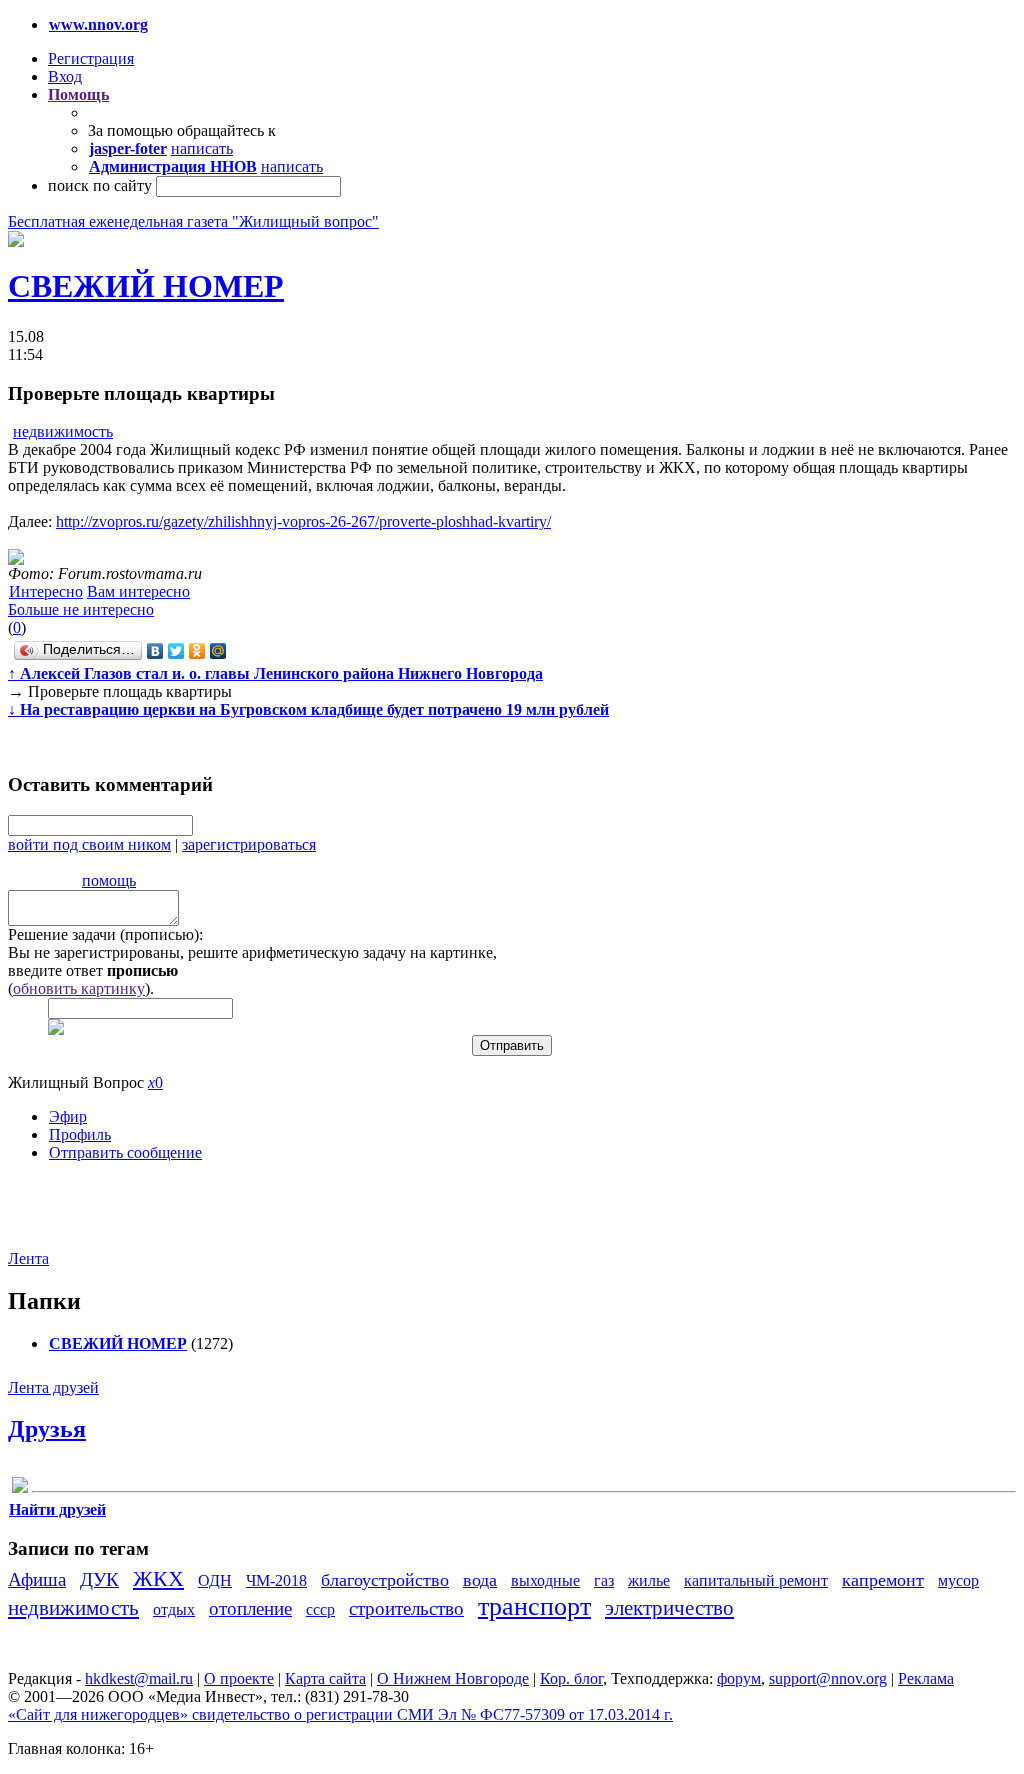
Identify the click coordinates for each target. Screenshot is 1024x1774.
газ (604, 1580)
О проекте (239, 1678)
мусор (958, 1580)
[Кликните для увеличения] (16, 241)
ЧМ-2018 (276, 1580)
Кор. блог (571, 1678)
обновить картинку (79, 988)
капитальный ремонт (756, 1580)
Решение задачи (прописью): (105, 934)
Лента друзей (53, 1387)
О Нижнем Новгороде (453, 1678)
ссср (320, 1609)
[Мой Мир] (218, 651)
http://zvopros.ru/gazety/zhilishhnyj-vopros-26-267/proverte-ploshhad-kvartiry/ (303, 521)
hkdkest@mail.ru (139, 1678)
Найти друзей (57, 1509)
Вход (65, 76)
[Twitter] (176, 651)
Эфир (68, 1116)
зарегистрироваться (249, 844)
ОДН (215, 1580)
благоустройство (385, 1580)
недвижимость (63, 431)
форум (739, 1678)
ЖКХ (158, 1578)
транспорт (534, 1606)
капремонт (883, 1580)
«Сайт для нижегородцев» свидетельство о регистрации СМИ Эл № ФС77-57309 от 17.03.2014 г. (340, 1714)
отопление (250, 1608)
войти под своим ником (89, 844)
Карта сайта (325, 1678)
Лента (28, 1258)
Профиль (80, 1134)
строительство (406, 1608)
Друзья (47, 1429)
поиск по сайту (100, 185)
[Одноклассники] (197, 651)
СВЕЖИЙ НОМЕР (146, 286)
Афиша (37, 1579)
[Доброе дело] (20, 1488)
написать (202, 148)
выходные (545, 1580)
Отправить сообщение (125, 1152)
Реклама (926, 1678)
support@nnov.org (828, 1678)
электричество (669, 1607)
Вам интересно (138, 591)
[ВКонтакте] (155, 651)
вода (480, 1580)
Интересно (46, 591)
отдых (174, 1609)
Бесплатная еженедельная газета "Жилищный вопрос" (193, 221)
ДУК (99, 1579)
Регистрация (91, 58)
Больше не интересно (81, 609)
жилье (649, 1580)
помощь (109, 880)
